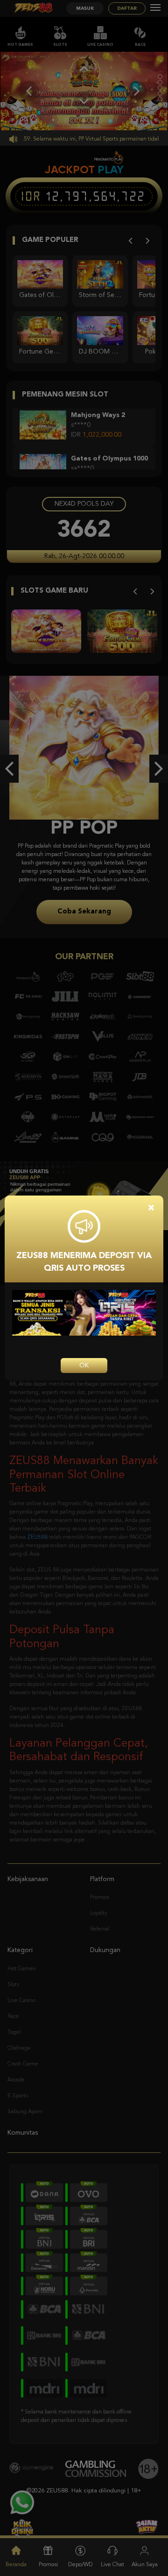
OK (84, 1366)
